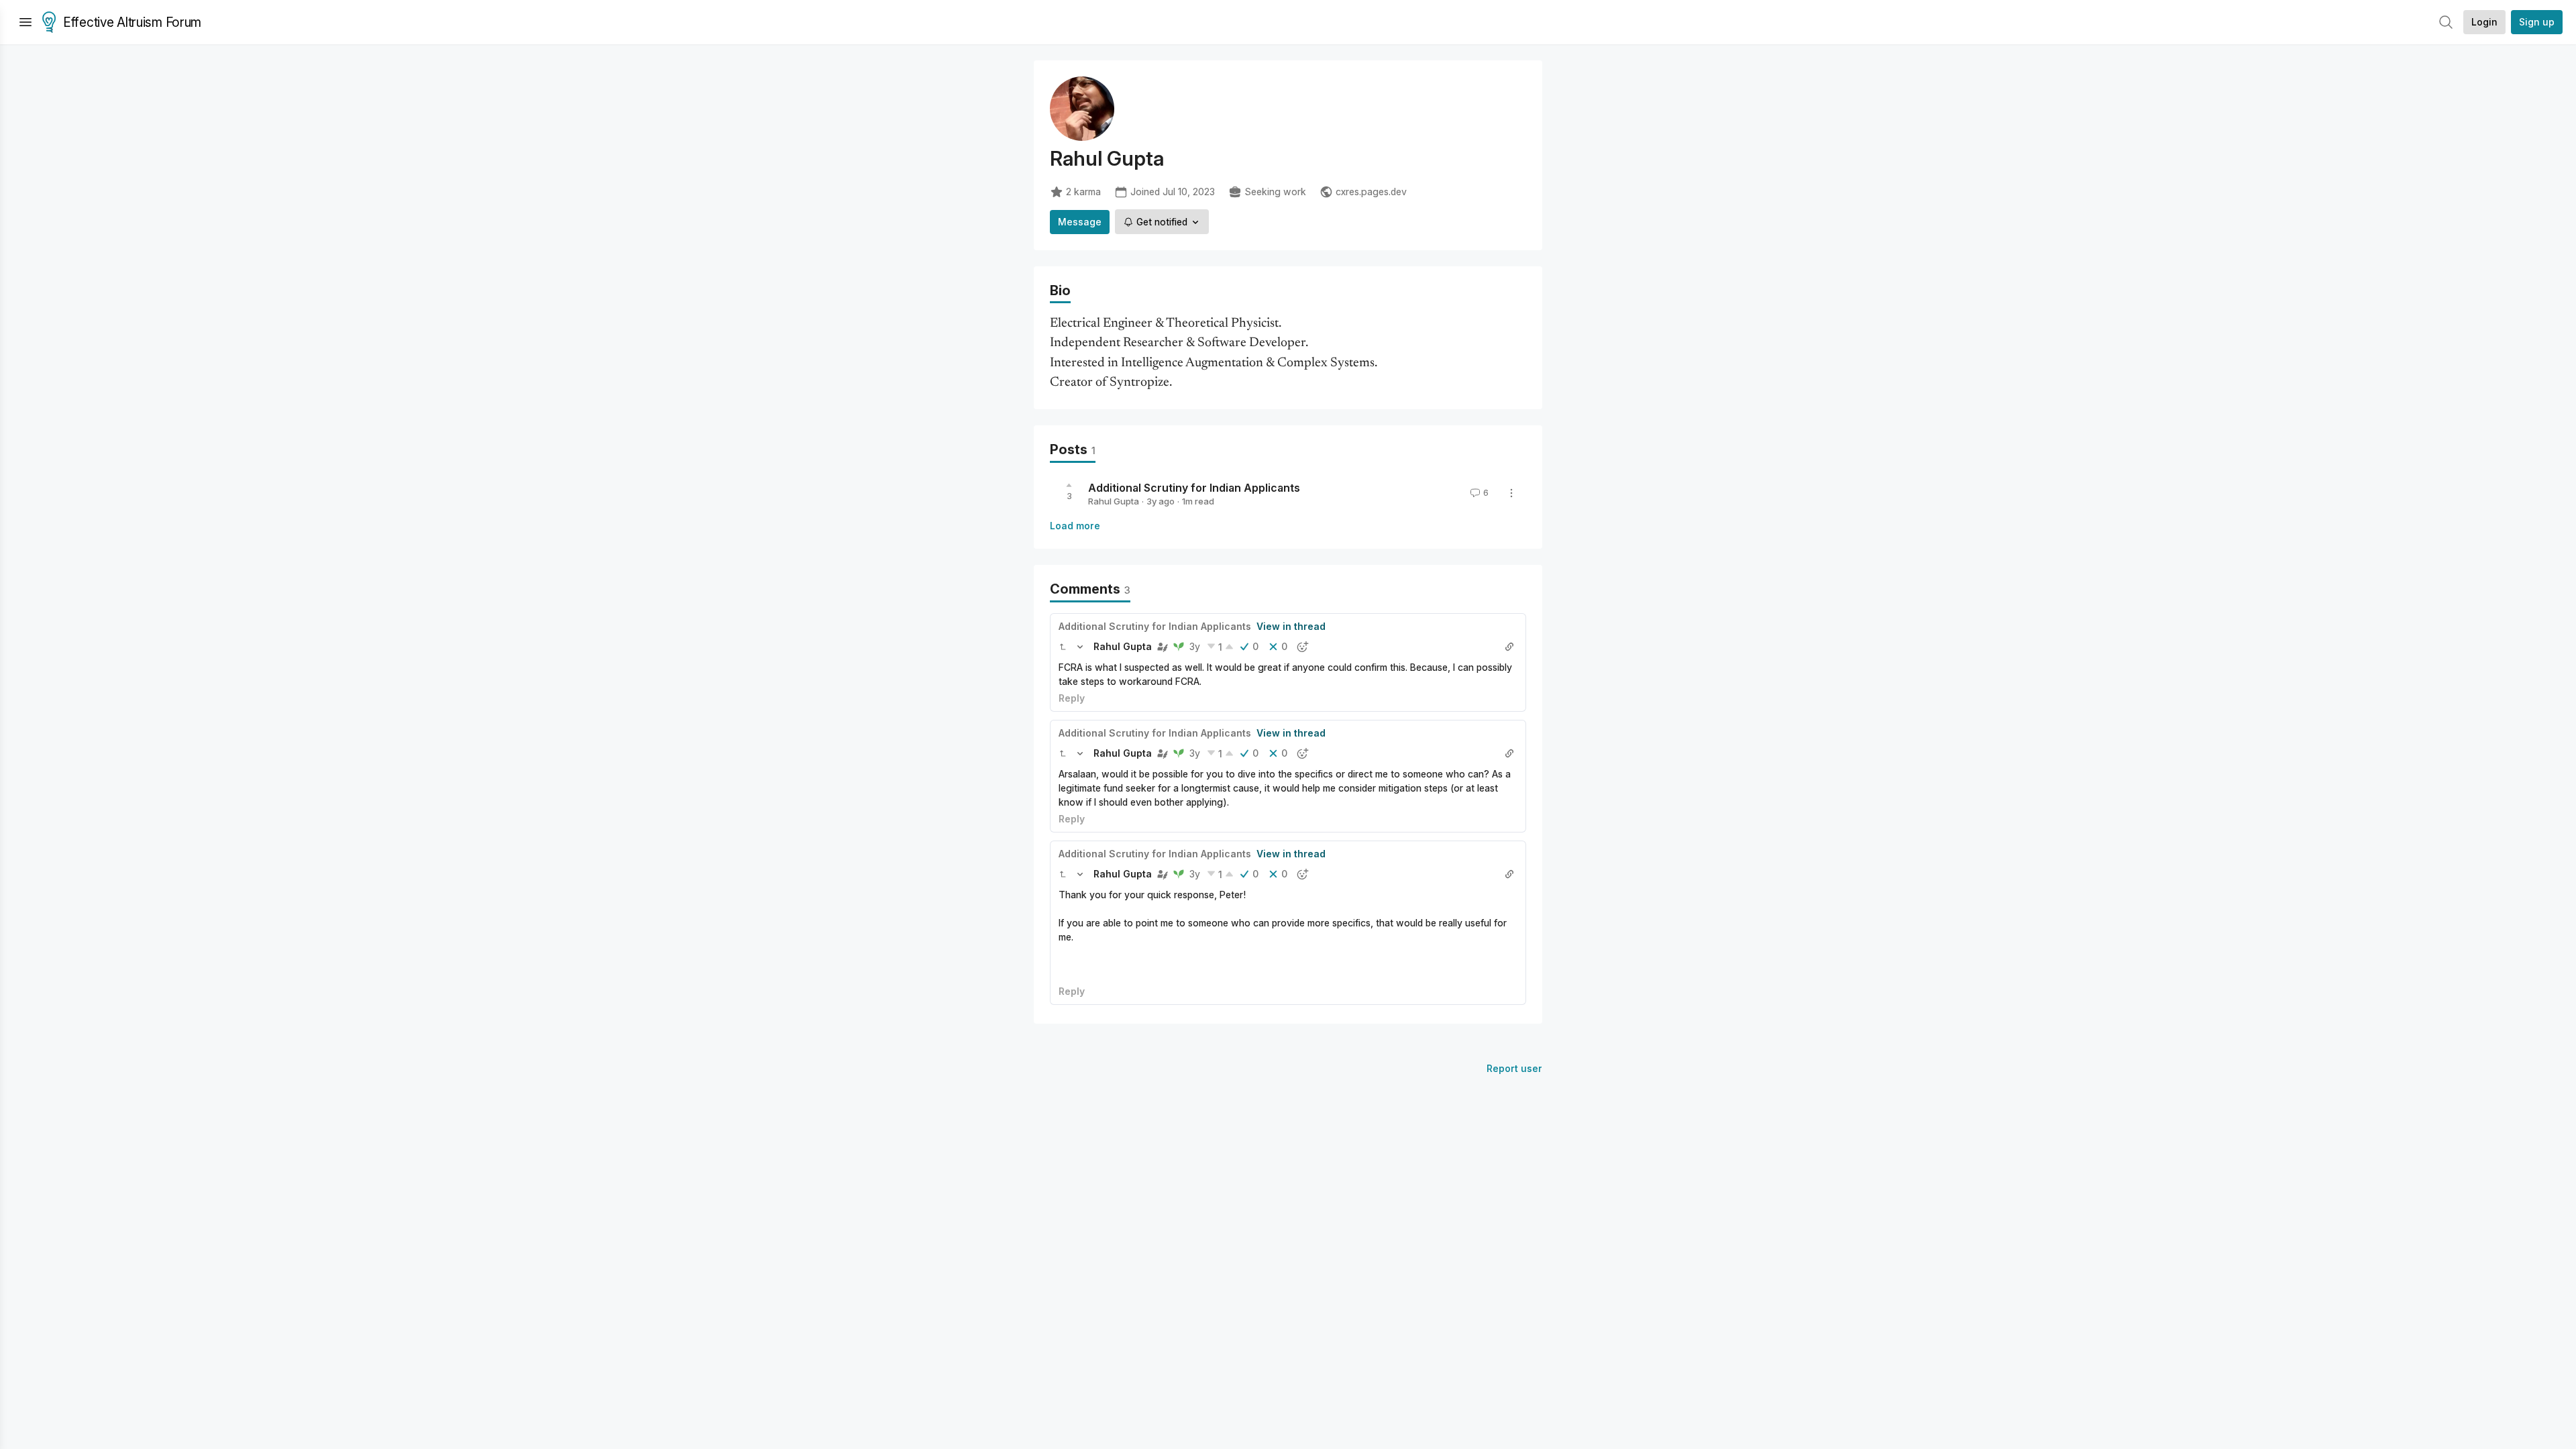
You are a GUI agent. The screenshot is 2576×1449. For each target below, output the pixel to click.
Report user (1514, 1068)
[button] (1063, 647)
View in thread (1291, 626)
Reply (1072, 698)
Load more (1075, 526)
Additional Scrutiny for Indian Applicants (1194, 487)
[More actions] (1511, 493)
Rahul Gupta (1114, 501)
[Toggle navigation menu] (25, 22)
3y (1195, 646)
